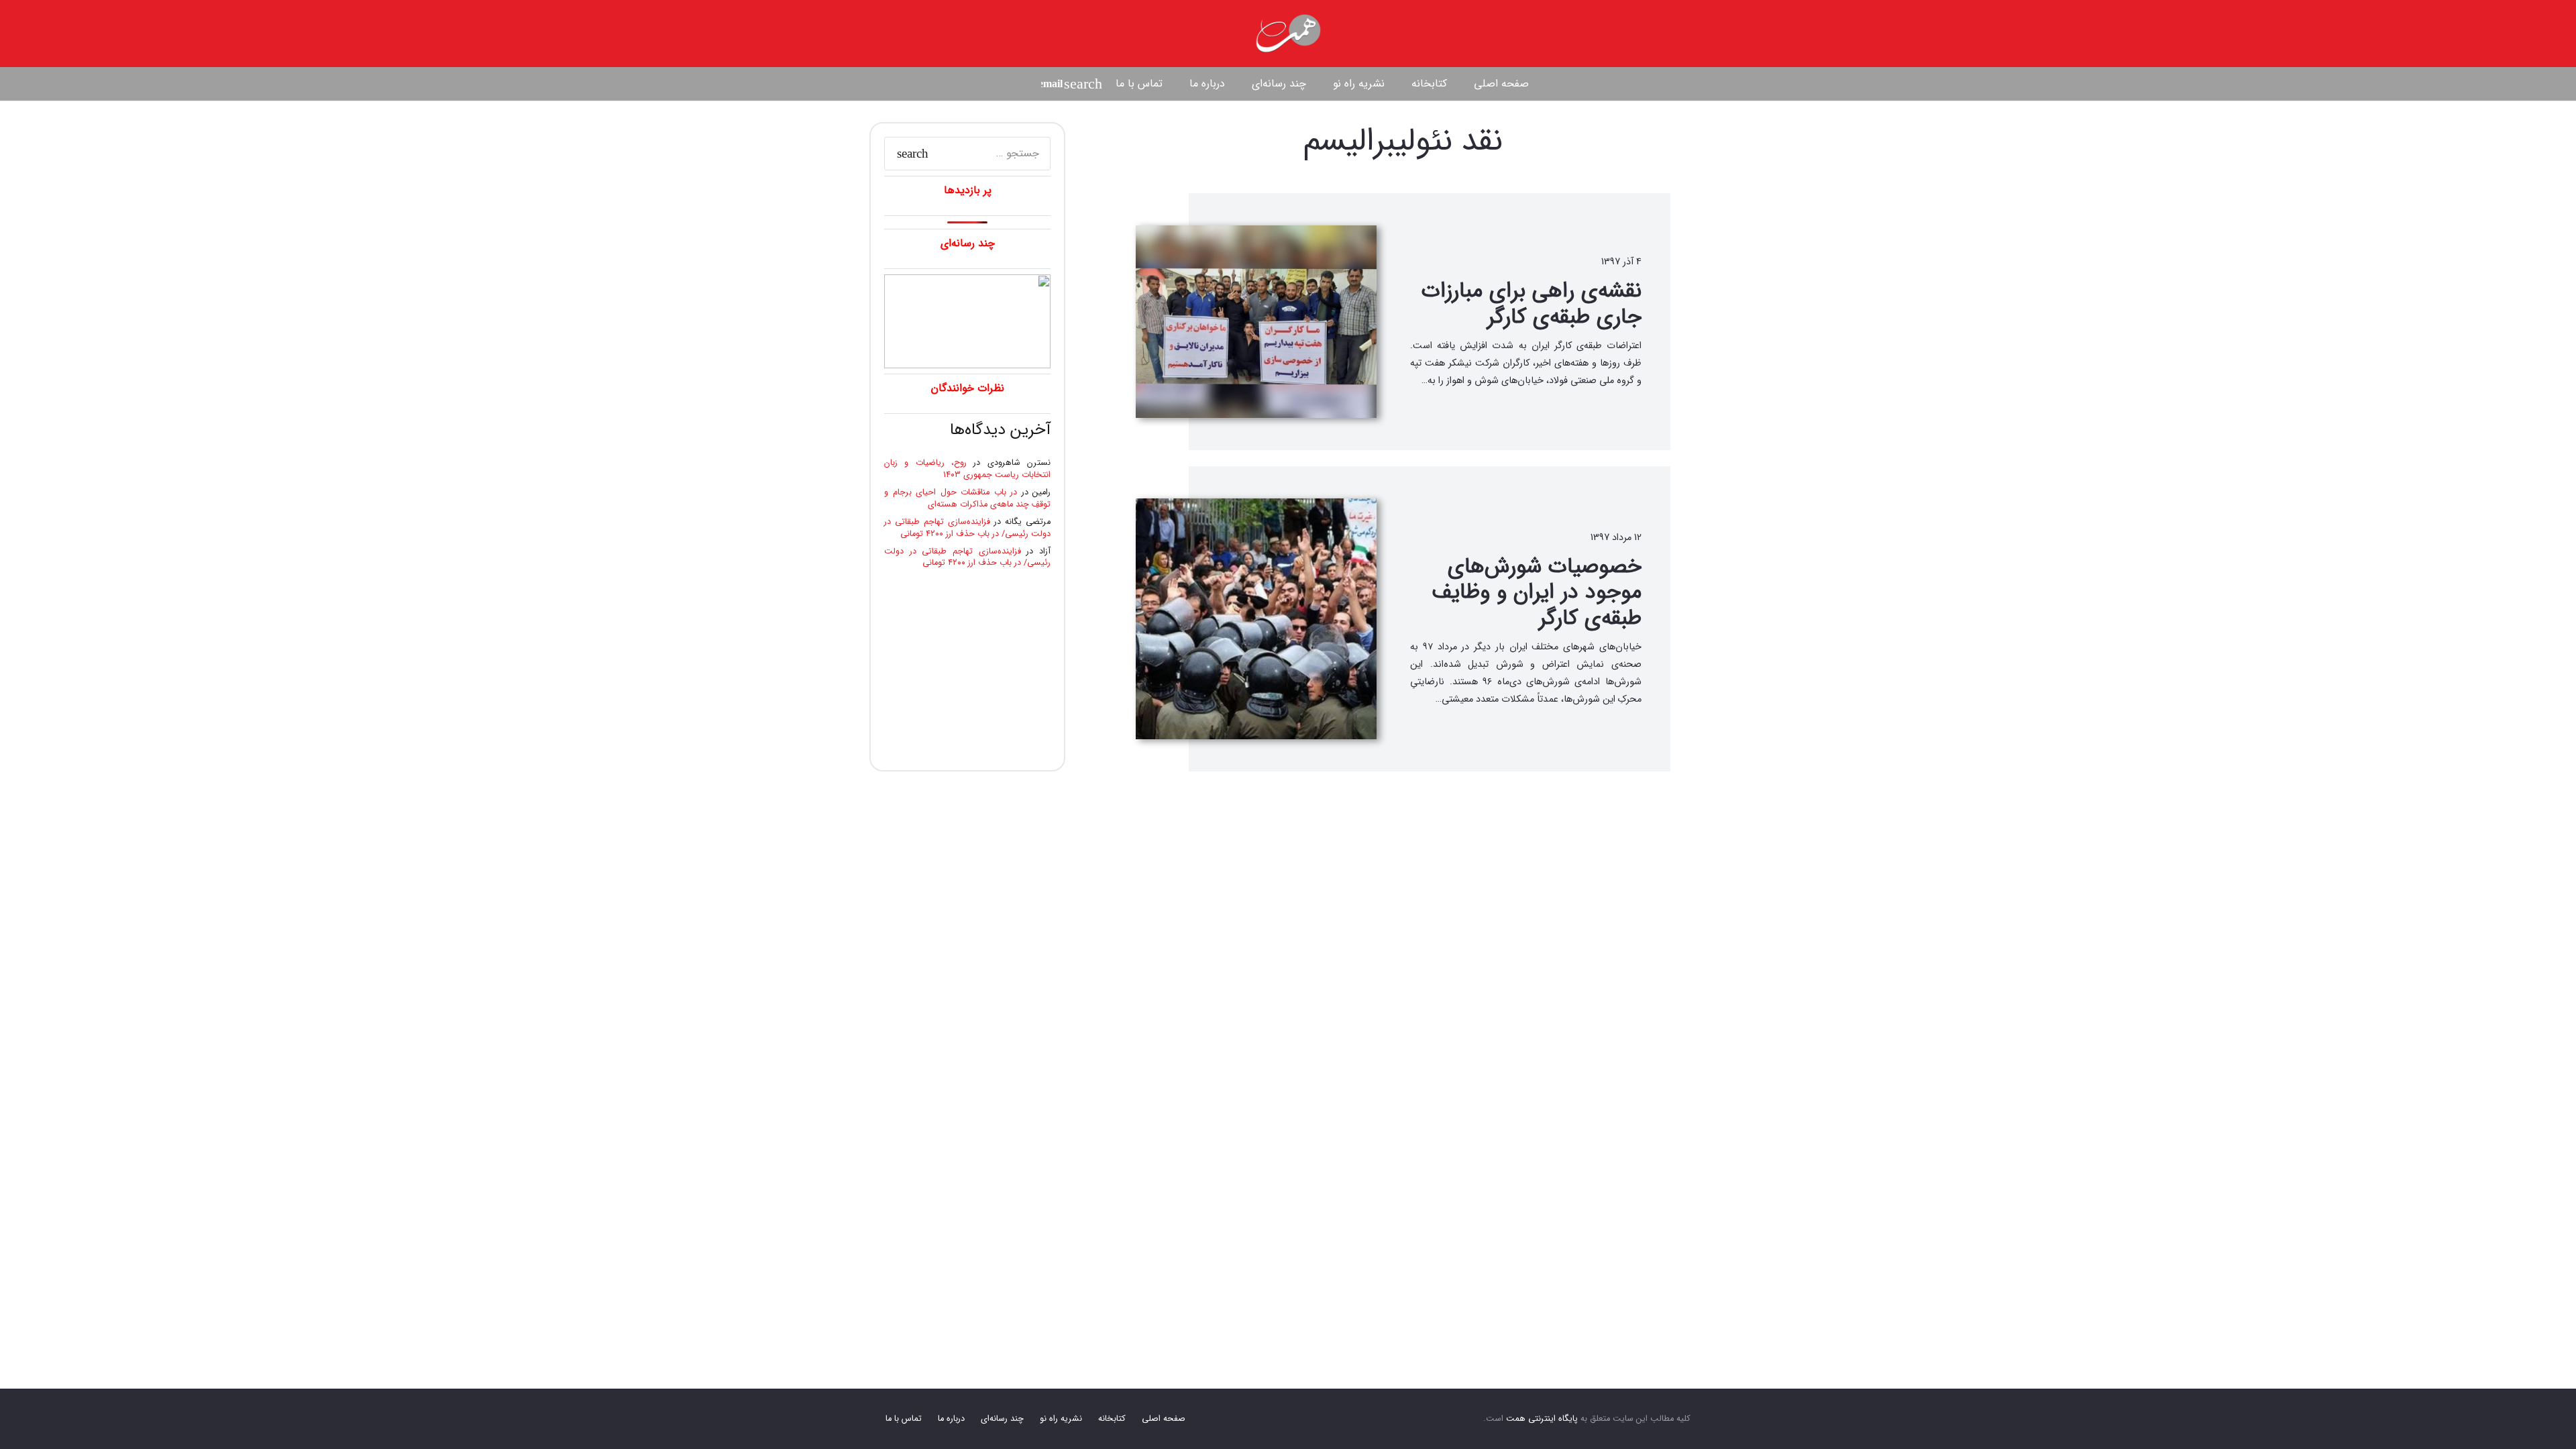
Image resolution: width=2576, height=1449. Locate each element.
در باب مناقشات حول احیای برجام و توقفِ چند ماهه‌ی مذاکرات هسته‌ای (967, 498)
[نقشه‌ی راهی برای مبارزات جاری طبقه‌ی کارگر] (1256, 322)
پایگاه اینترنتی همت (1542, 1419)
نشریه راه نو (1061, 1419)
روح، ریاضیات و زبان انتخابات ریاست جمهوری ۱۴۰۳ (967, 469)
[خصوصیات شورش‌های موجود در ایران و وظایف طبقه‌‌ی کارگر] (1256, 619)
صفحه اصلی (1164, 1419)
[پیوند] (1288, 34)
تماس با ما (904, 1419)
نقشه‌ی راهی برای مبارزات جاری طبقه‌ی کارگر (1532, 304)
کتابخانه (1112, 1419)
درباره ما (951, 1419)
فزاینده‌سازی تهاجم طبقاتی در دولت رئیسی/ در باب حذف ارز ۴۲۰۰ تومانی (967, 528)
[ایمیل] (1052, 84)
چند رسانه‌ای (1002, 1419)
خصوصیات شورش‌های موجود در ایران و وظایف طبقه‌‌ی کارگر (1537, 593)
